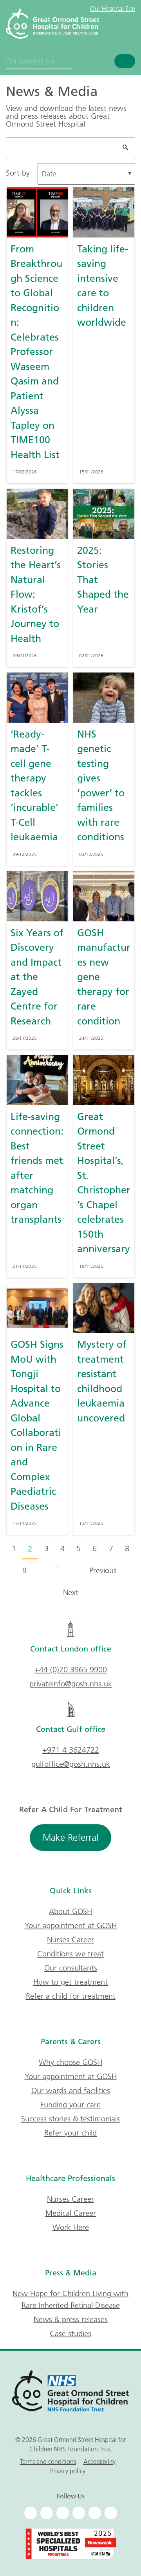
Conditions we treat (70, 1954)
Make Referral (70, 1837)
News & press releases (71, 2319)
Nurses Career (70, 1940)
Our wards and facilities (71, 2090)
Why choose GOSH (70, 2062)
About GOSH (70, 1911)
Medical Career (71, 2213)
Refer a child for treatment (71, 1996)
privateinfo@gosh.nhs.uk (71, 1684)
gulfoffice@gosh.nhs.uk (71, 1764)
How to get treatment (70, 1982)
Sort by (18, 173)
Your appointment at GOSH (71, 1925)
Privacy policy (68, 2471)
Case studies (70, 2333)
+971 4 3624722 (71, 1750)
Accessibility (99, 2462)
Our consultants (71, 1968)
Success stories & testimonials (70, 2119)
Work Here (71, 2227)
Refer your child (70, 2133)
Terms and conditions (48, 2462)
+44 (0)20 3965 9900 (71, 1670)
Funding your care (70, 2105)
